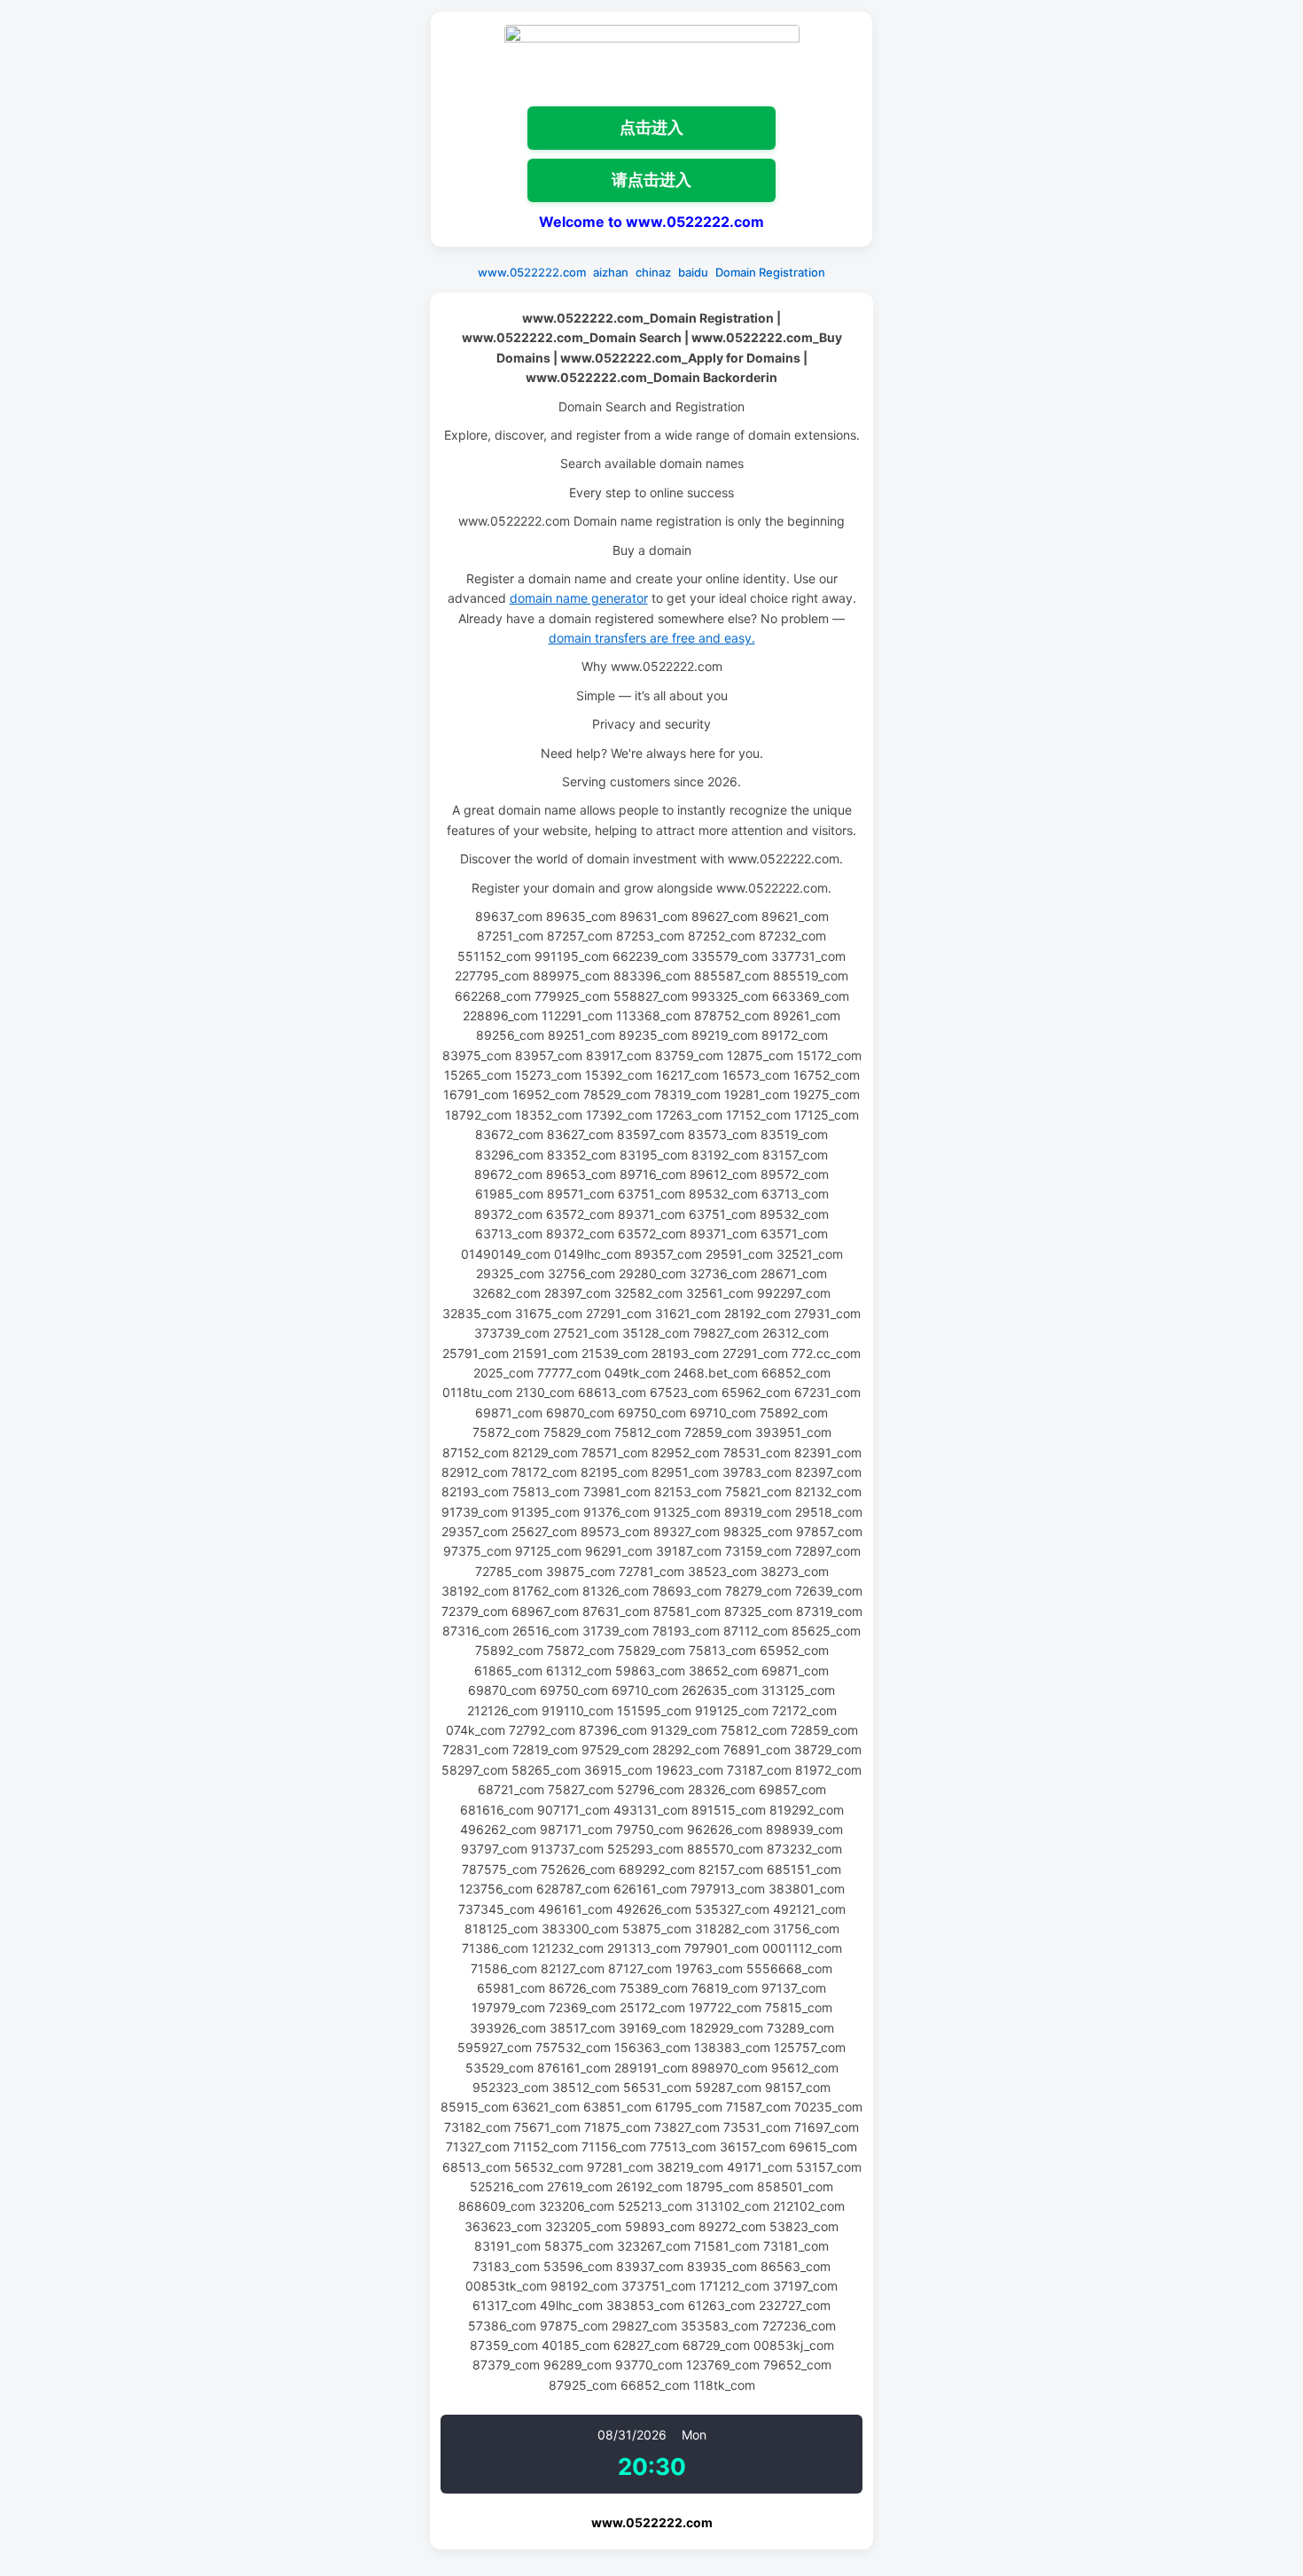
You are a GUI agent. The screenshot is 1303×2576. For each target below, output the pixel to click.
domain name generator (579, 598)
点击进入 (651, 127)
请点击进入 (651, 180)
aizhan (611, 272)
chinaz (653, 272)
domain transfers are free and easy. (652, 638)
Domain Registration (770, 272)
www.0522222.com (532, 272)
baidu (693, 272)
